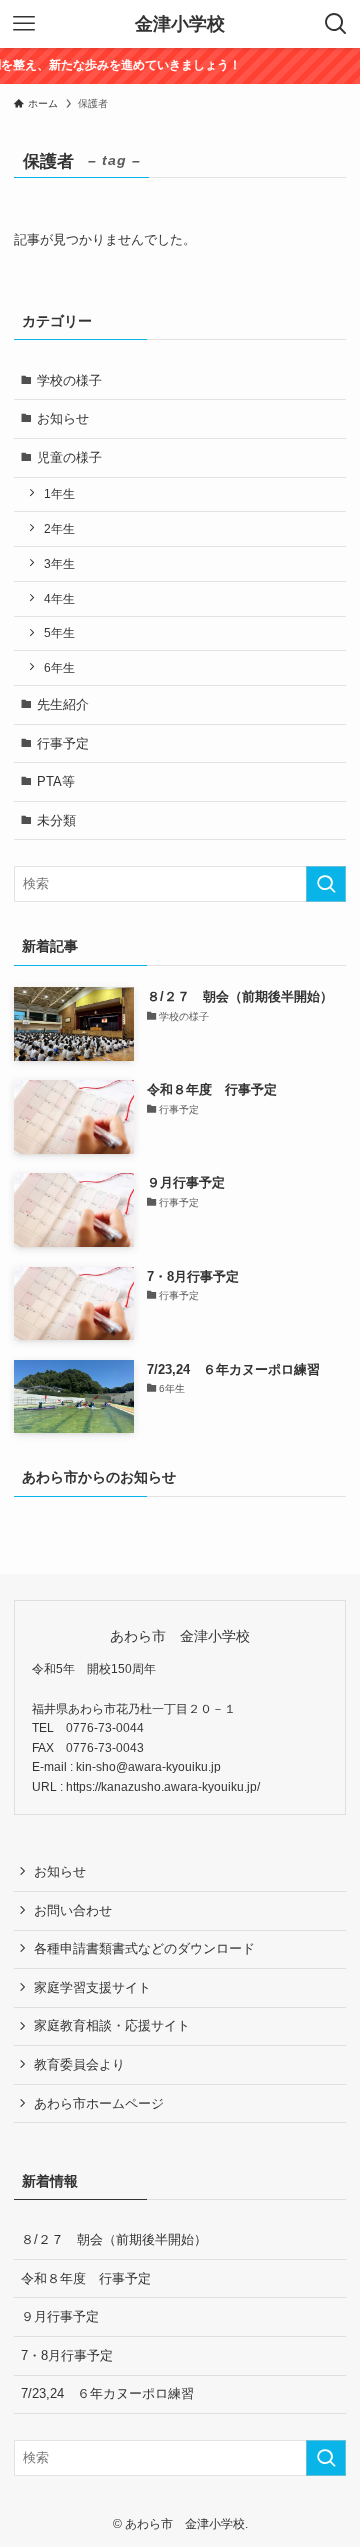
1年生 (59, 493)
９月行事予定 (60, 2316)
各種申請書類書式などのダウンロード (144, 1948)
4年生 (59, 598)
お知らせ (63, 418)
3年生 (59, 563)
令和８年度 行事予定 (86, 2278)
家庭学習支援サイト (92, 1987)
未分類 (56, 820)
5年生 (59, 632)
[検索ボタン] (336, 24)
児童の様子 (69, 457)
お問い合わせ (73, 1910)
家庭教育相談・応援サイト (112, 2025)
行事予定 (63, 743)
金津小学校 (180, 24)
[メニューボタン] (24, 24)
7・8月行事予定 (67, 2355)
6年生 (59, 667)
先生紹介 (63, 704)
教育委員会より (79, 2064)
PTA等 (56, 781)
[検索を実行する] (326, 884)
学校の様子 (69, 380)
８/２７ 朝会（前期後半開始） (114, 2239)
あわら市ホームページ (99, 2103)
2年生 (59, 528)
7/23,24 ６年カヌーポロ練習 (107, 2393)
